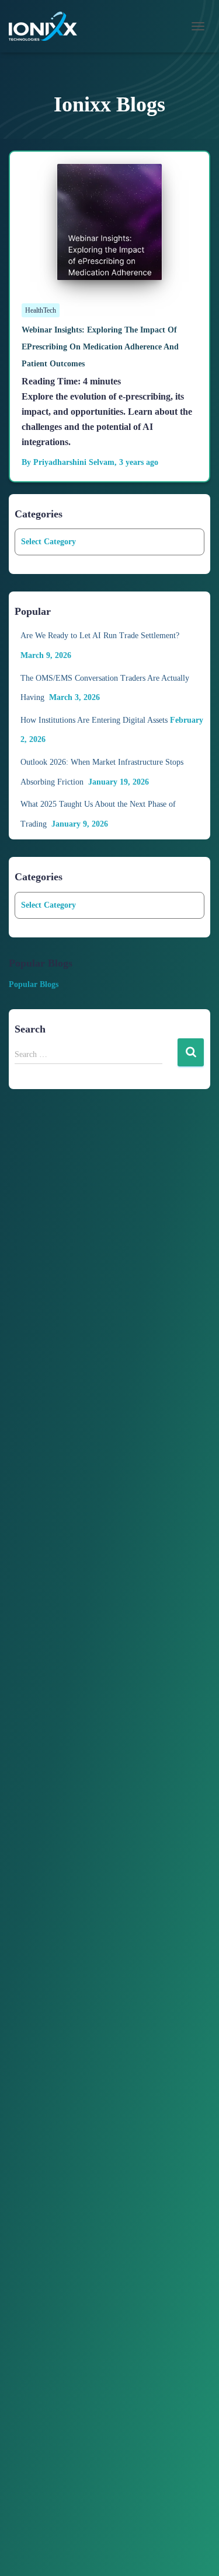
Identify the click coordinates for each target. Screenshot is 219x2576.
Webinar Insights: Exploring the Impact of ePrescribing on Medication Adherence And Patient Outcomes (100, 347)
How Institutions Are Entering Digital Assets (94, 720)
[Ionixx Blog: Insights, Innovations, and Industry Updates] (47, 26)
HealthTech (41, 310)
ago (139, 462)
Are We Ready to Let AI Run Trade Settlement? (101, 636)
